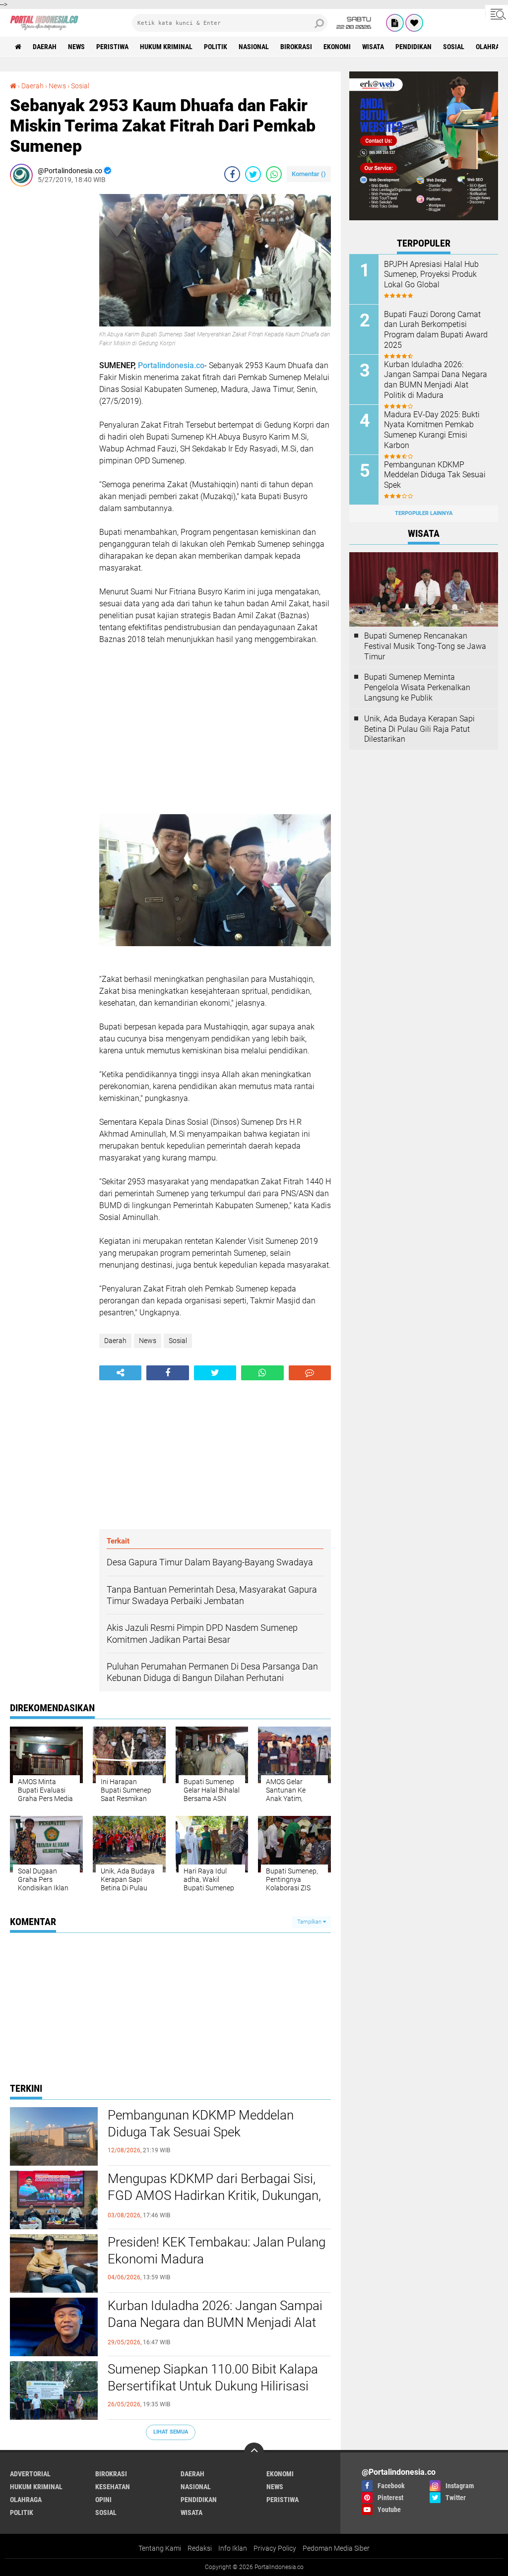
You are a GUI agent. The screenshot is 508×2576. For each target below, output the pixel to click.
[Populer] (414, 23)
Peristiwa (112, 47)
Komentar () (309, 174)
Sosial (454, 47)
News (76, 47)
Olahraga (26, 2500)
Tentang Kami (160, 2548)
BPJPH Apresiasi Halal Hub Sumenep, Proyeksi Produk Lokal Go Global (431, 275)
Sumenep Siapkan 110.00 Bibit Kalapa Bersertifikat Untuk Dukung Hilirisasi (213, 2378)
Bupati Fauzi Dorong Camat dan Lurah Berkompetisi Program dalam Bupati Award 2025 (436, 330)
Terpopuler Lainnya (424, 513)
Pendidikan (413, 47)
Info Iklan (233, 2548)
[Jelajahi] (497, 14)
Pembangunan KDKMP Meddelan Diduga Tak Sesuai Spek (201, 2124)
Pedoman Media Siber (336, 2548)
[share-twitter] (253, 174)
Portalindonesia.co (171, 365)
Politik (216, 47)
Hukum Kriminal (166, 47)
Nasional (254, 47)
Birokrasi (296, 47)
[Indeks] (395, 23)
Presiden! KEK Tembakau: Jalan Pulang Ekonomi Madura (217, 2251)
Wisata (373, 47)
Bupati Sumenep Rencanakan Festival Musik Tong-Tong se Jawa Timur (425, 646)
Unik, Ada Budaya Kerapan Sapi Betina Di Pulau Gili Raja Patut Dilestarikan (419, 729)
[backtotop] (254, 2452)
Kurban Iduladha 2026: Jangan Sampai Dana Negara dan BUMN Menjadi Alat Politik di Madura (215, 2322)
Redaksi (200, 2548)
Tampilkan (310, 1922)
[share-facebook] (232, 174)
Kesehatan (113, 2487)
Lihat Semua (171, 2432)
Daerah (45, 47)
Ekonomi (337, 47)
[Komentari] (310, 1373)
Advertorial (30, 2474)
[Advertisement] (50, 343)
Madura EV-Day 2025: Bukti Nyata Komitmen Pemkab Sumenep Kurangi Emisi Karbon (432, 430)
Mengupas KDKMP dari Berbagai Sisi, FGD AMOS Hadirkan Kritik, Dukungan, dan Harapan (214, 2195)
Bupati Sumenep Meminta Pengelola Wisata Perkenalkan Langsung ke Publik (417, 687)
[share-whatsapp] (274, 174)
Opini (103, 2500)
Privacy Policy (275, 2548)
